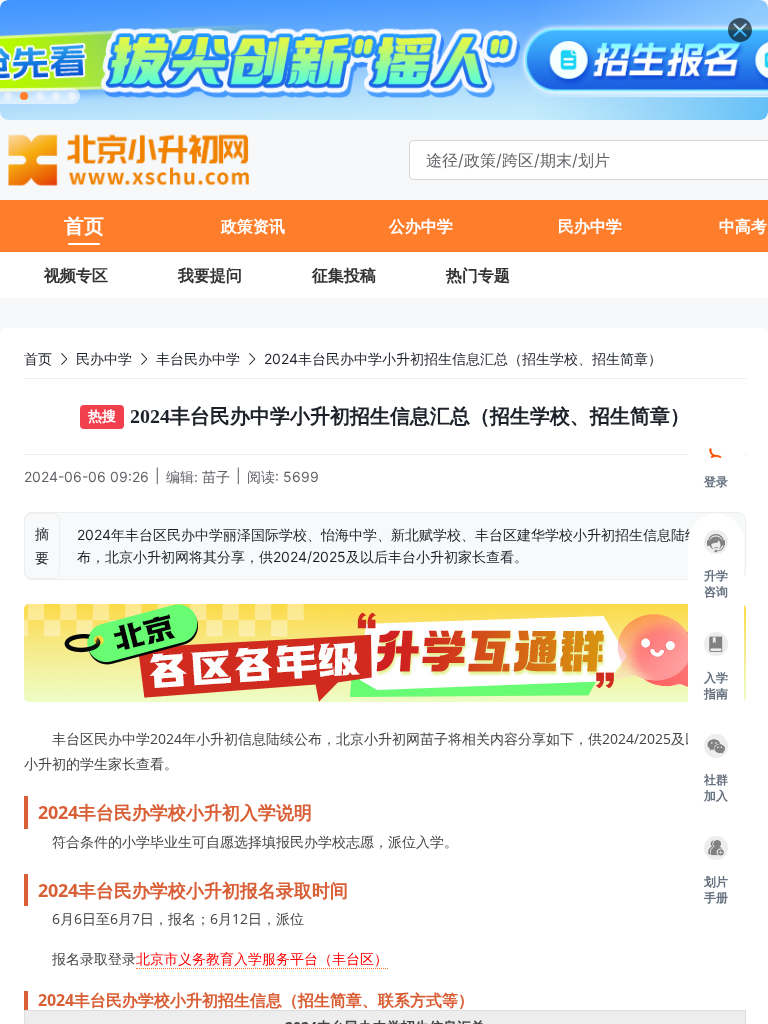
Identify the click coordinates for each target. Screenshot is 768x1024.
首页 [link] (38, 358)
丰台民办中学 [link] (198, 358)
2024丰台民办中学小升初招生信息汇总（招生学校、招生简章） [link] (463, 358)
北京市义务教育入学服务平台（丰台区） (262, 958)
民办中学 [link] (104, 358)
